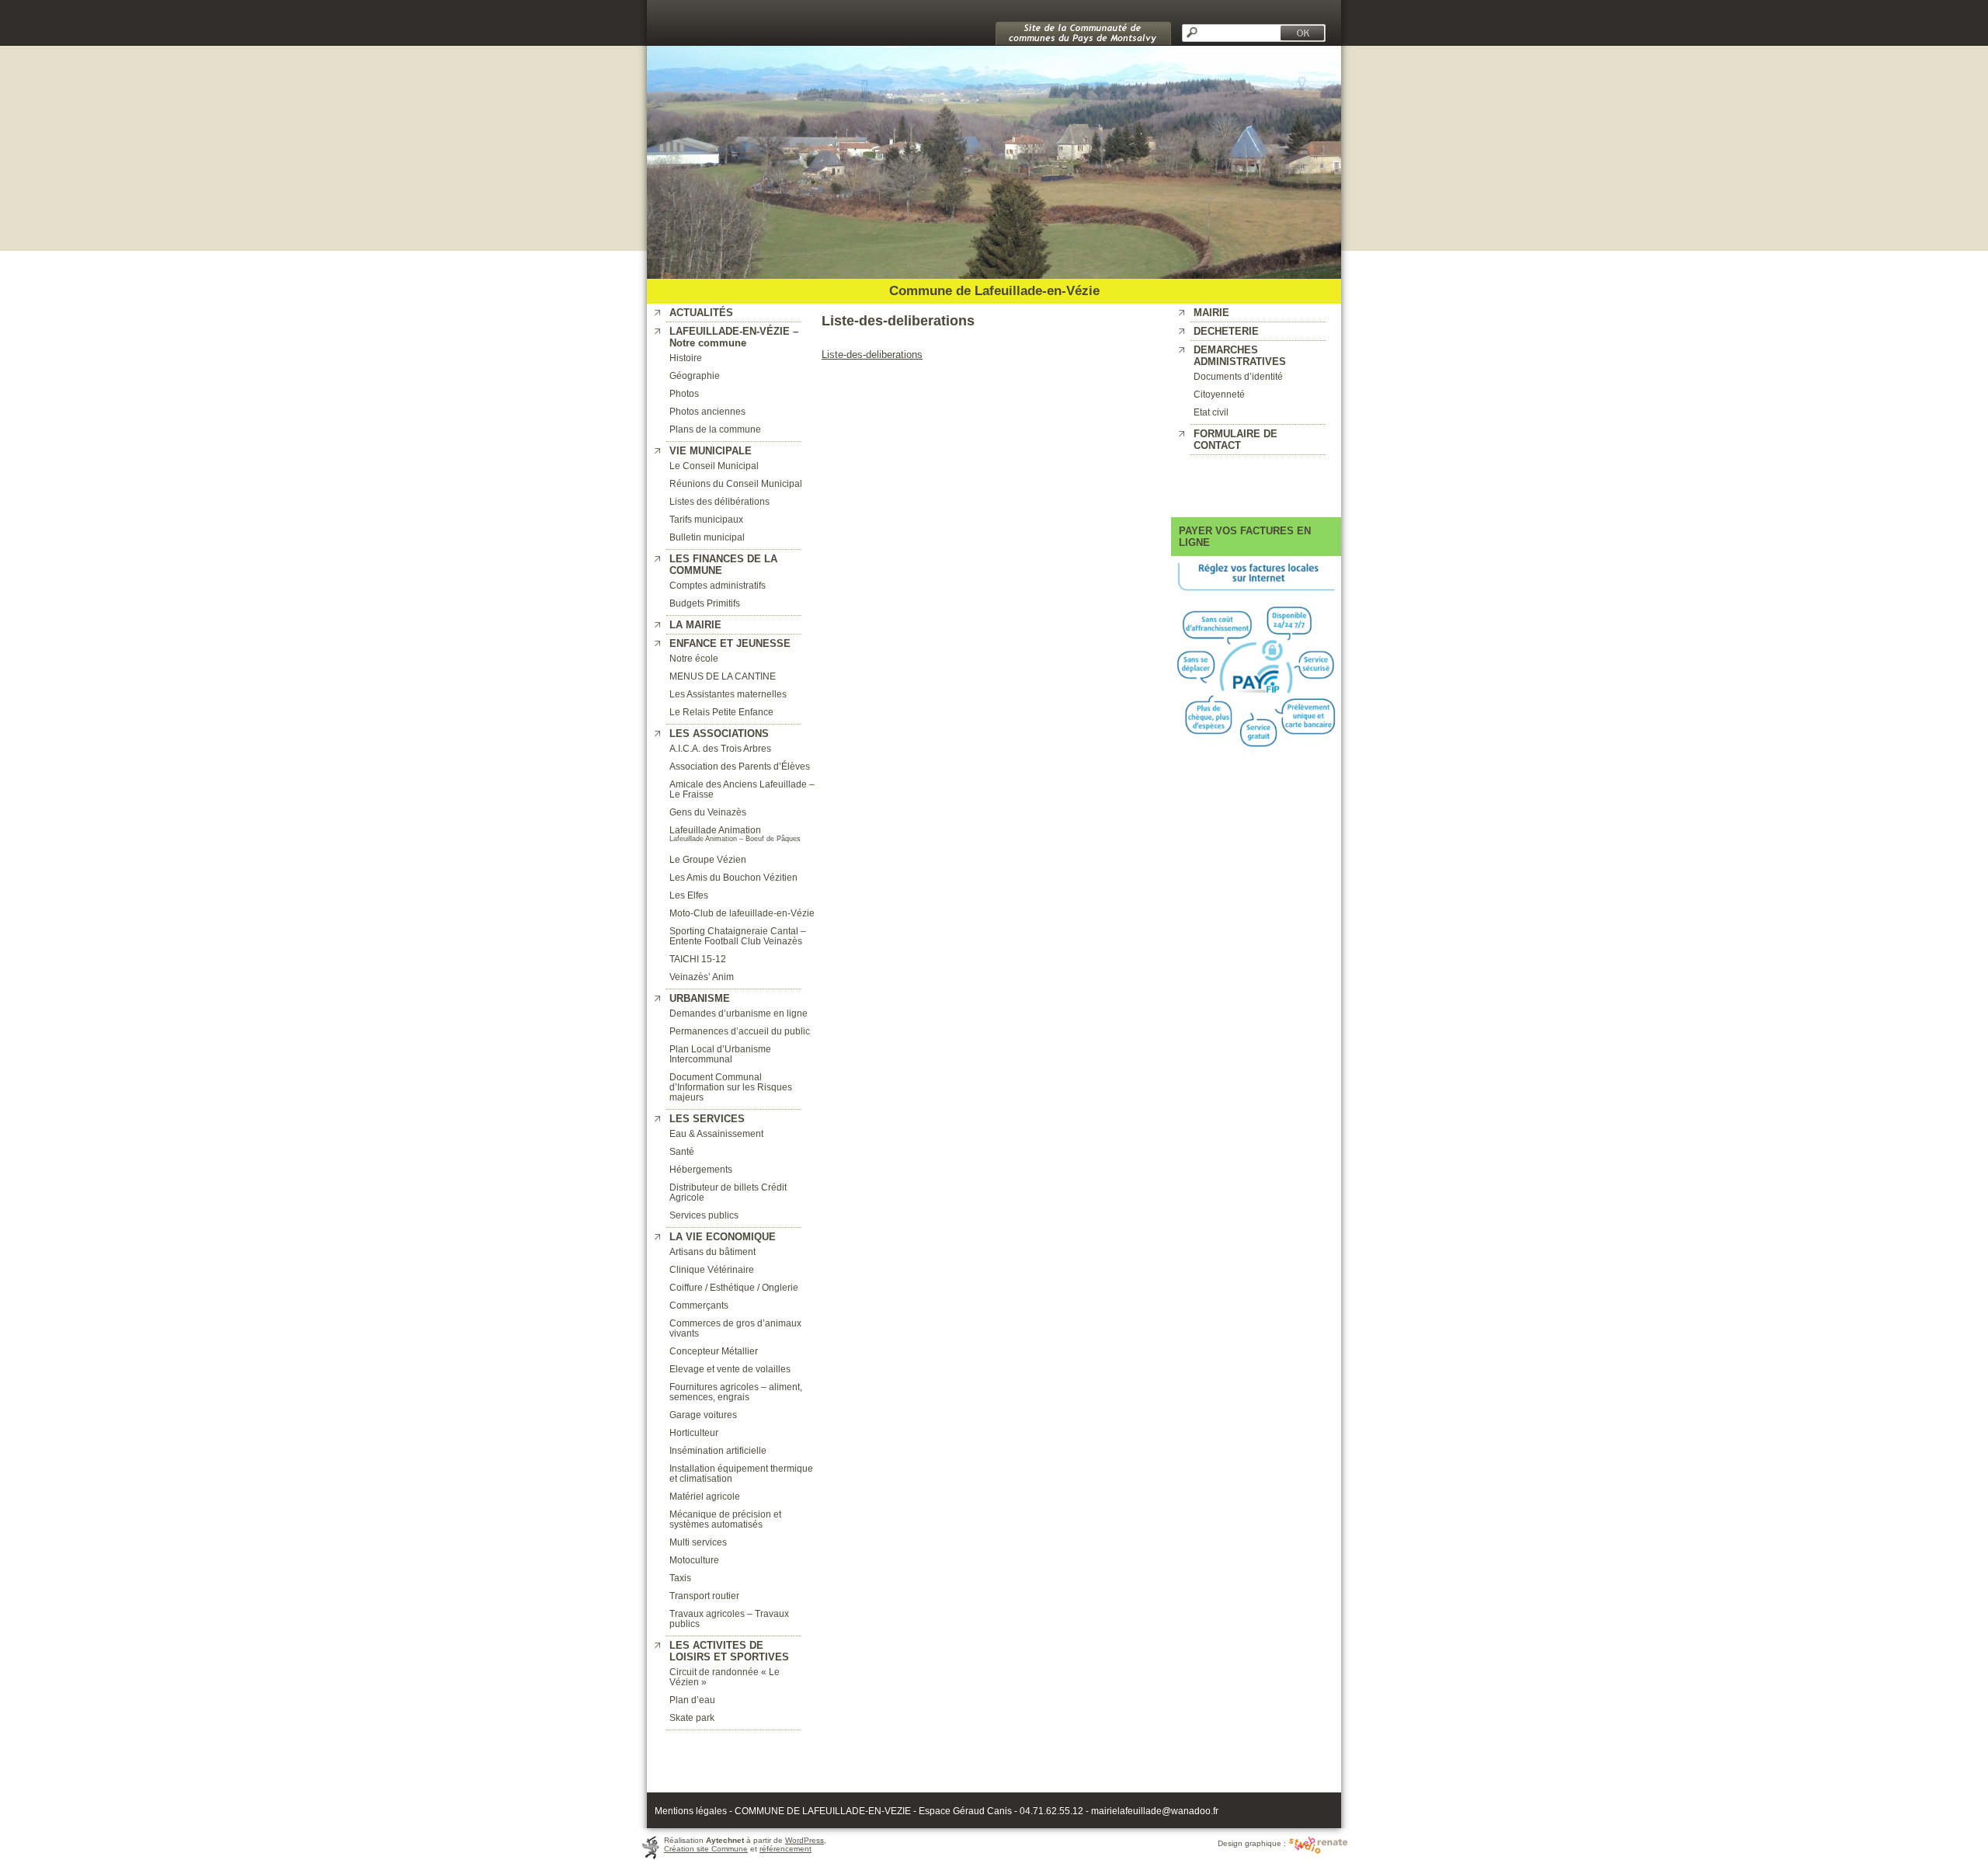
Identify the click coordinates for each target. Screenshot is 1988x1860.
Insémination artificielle (718, 1450)
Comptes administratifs (718, 585)
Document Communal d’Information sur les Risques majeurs (731, 1087)
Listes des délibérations (719, 501)
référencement (785, 1849)
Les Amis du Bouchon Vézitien (733, 877)
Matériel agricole (705, 1496)
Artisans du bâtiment (712, 1252)
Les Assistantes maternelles (728, 694)
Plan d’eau (692, 1700)
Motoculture (694, 1560)
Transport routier (704, 1596)
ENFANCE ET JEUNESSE (730, 643)
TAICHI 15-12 (698, 959)
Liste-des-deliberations (872, 355)
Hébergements (701, 1169)
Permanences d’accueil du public (740, 1031)
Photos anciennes (707, 411)
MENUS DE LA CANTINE (723, 676)
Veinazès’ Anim (702, 977)
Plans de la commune (715, 429)
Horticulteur (694, 1432)
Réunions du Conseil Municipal (736, 483)
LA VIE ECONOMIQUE (723, 1237)
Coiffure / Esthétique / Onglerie (734, 1287)
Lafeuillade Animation (715, 830)
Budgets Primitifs (705, 603)
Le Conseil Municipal (714, 466)
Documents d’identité (1238, 376)
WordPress (805, 1840)
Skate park (692, 1717)
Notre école (694, 658)
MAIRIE (1211, 313)
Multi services (698, 1542)
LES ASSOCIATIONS (719, 734)
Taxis (680, 1578)
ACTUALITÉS (701, 313)
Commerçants (699, 1305)
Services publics (704, 1215)
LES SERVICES (707, 1119)
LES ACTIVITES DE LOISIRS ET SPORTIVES (729, 1651)
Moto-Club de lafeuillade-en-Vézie (742, 913)
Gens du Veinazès (708, 812)
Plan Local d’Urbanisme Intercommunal (720, 1054)
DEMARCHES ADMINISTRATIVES (1240, 356)
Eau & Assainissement (716, 1133)
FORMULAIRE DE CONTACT (1236, 440)
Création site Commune (706, 1849)
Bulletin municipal (707, 537)
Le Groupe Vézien (708, 859)
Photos (684, 393)
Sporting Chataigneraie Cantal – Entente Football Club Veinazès (738, 936)
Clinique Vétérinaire (712, 1269)
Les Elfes (689, 895)
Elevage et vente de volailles (730, 1369)
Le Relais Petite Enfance (721, 712)
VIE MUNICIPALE (711, 451)
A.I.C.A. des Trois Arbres (720, 748)
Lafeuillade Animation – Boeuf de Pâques (735, 839)
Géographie (695, 375)
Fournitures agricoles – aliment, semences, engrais (736, 1392)
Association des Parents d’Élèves (740, 766)
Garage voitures (703, 1415)
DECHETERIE (1226, 331)
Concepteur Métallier (714, 1351)
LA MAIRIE (695, 625)
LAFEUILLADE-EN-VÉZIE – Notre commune (734, 337)
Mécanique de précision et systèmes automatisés (725, 1519)
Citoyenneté (1219, 394)
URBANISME (700, 998)
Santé (682, 1151)
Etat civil (1211, 412)
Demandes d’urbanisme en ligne (739, 1013)
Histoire (686, 358)
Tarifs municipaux (706, 519)
